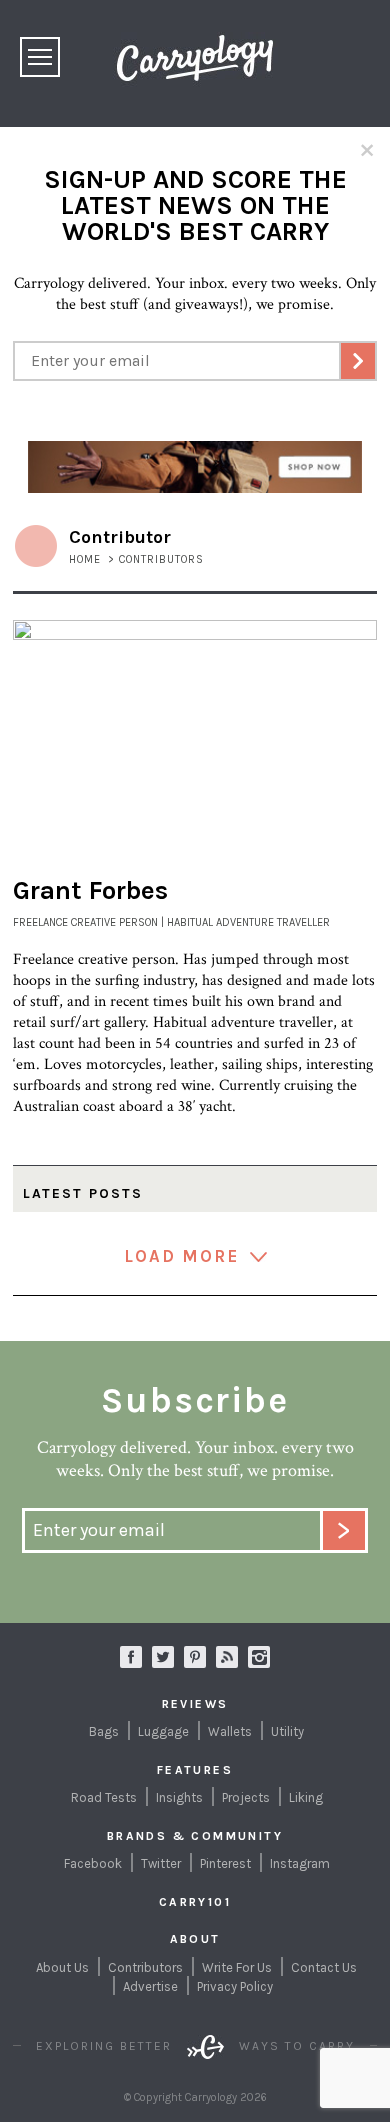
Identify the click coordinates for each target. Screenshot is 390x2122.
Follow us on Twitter (163, 1657)
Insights (179, 1797)
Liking (306, 1797)
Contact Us (324, 1967)
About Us (62, 1967)
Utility (287, 1731)
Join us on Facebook (131, 1657)
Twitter (161, 1863)
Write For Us (237, 1967)
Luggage (163, 1731)
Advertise (150, 1986)
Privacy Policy (235, 1986)
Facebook (93, 1863)
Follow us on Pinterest (195, 1657)
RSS (227, 1657)
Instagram (259, 1657)
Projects (246, 1797)
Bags (104, 1731)
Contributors (145, 1967)
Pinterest (225, 1863)
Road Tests (104, 1797)
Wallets (230, 1731)
